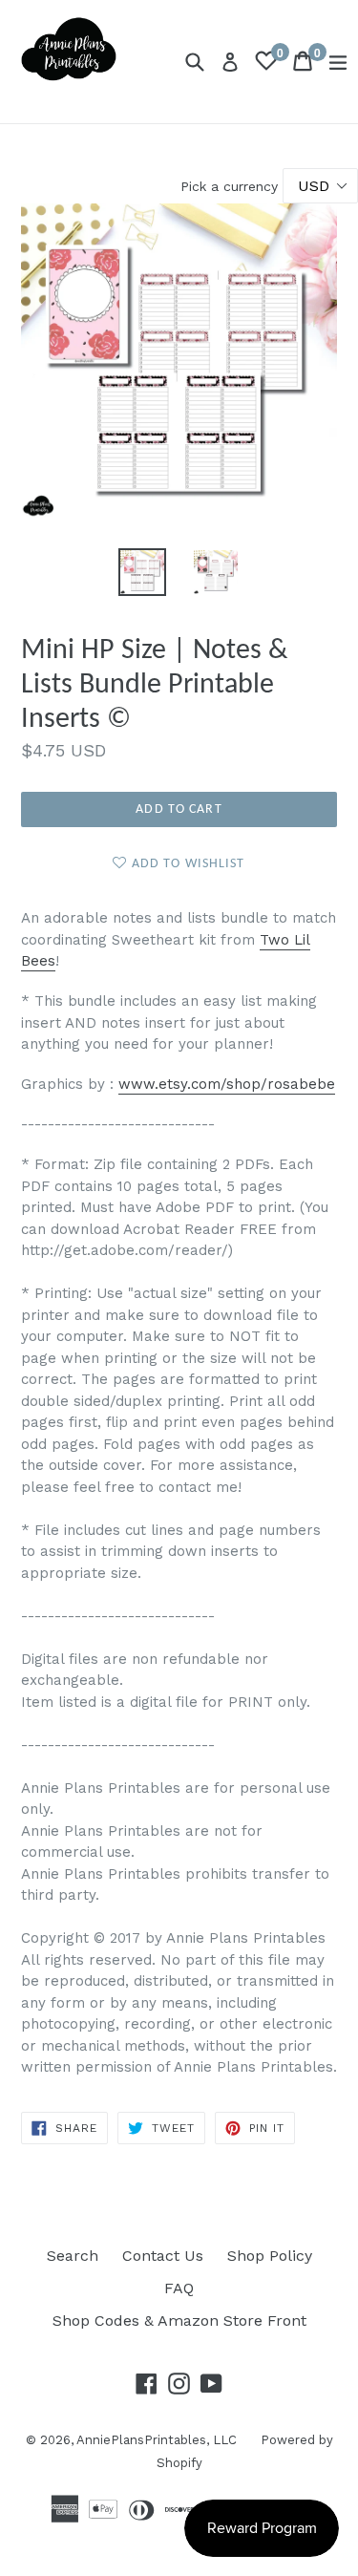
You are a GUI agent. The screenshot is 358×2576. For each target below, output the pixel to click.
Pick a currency (232, 186)
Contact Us (163, 2256)
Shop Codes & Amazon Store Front (179, 2321)
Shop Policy (270, 2256)
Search (73, 2256)
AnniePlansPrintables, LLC (157, 2440)
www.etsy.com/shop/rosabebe (227, 1084)
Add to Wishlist (186, 864)
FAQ (179, 2288)
